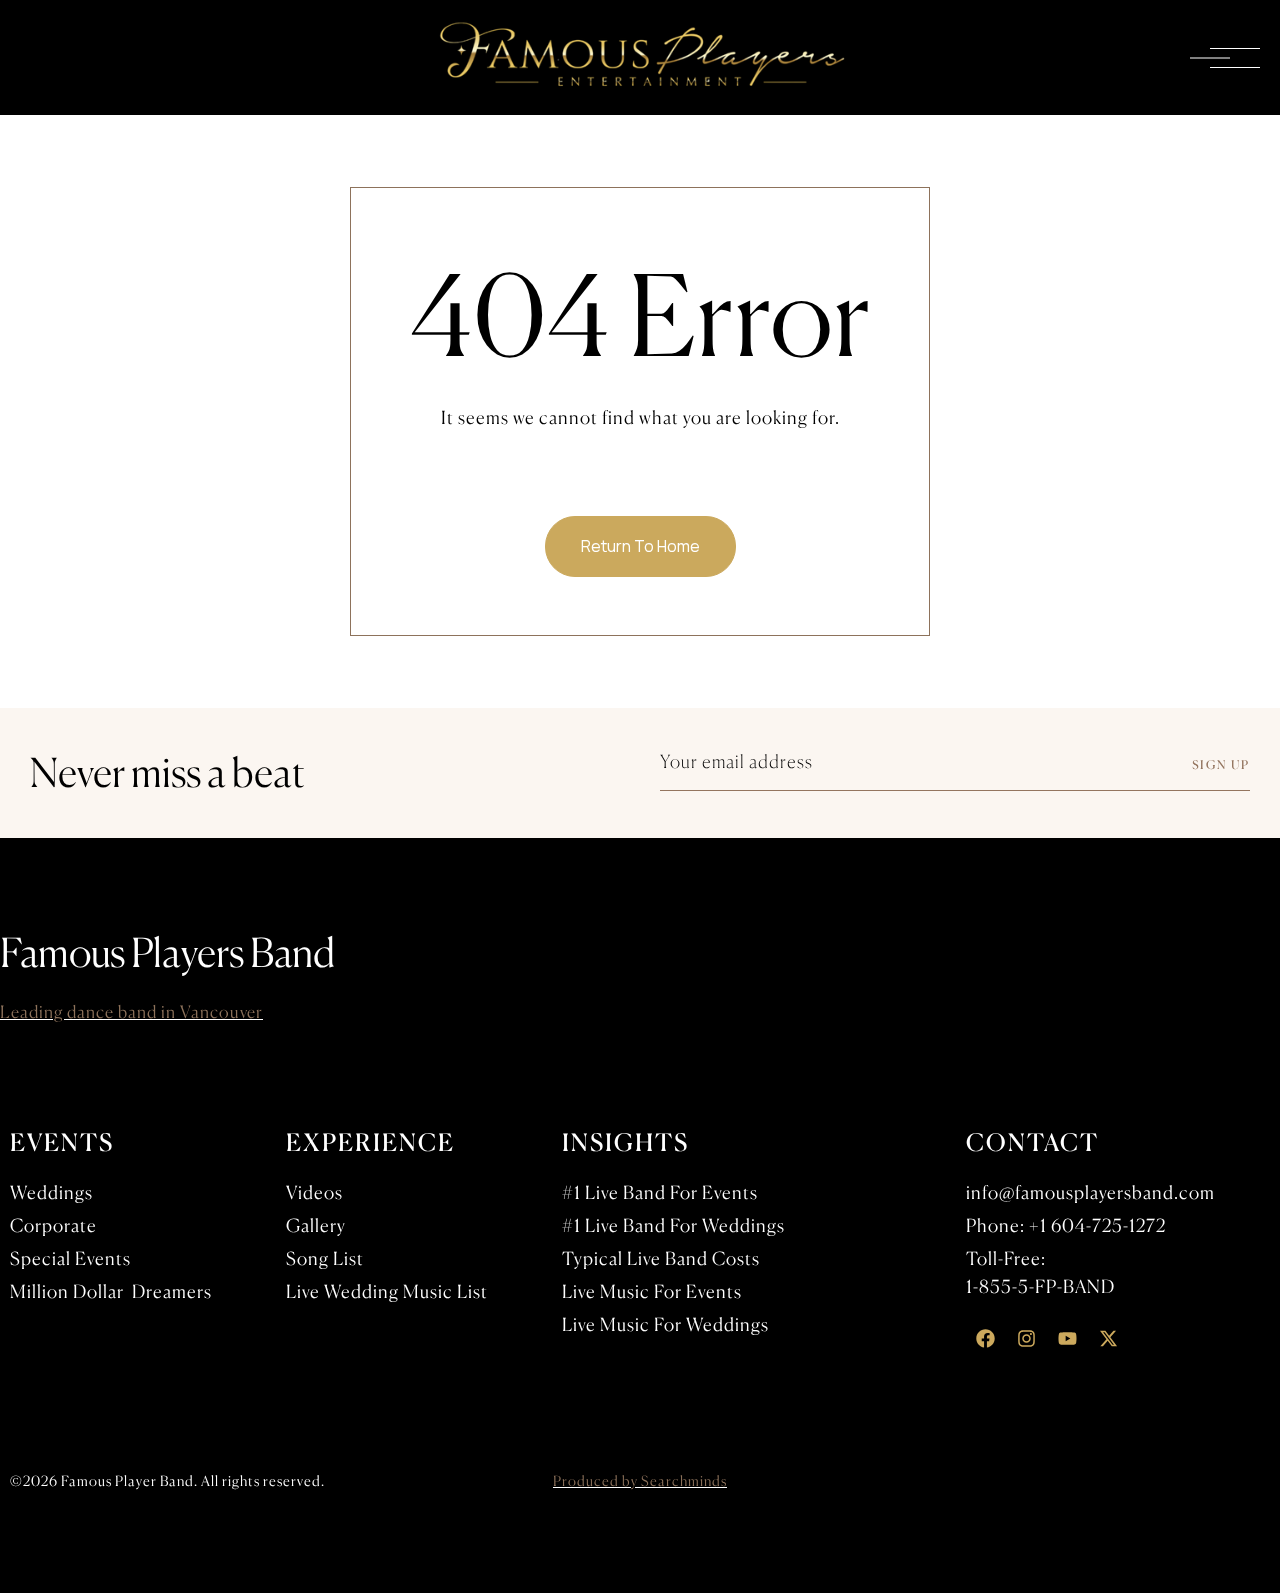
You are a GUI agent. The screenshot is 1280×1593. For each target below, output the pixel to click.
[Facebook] (985, 1339)
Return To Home (640, 546)
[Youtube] (1067, 1339)
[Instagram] (1026, 1339)
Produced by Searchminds (640, 1480)
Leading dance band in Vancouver (131, 1011)
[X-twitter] (1108, 1339)
